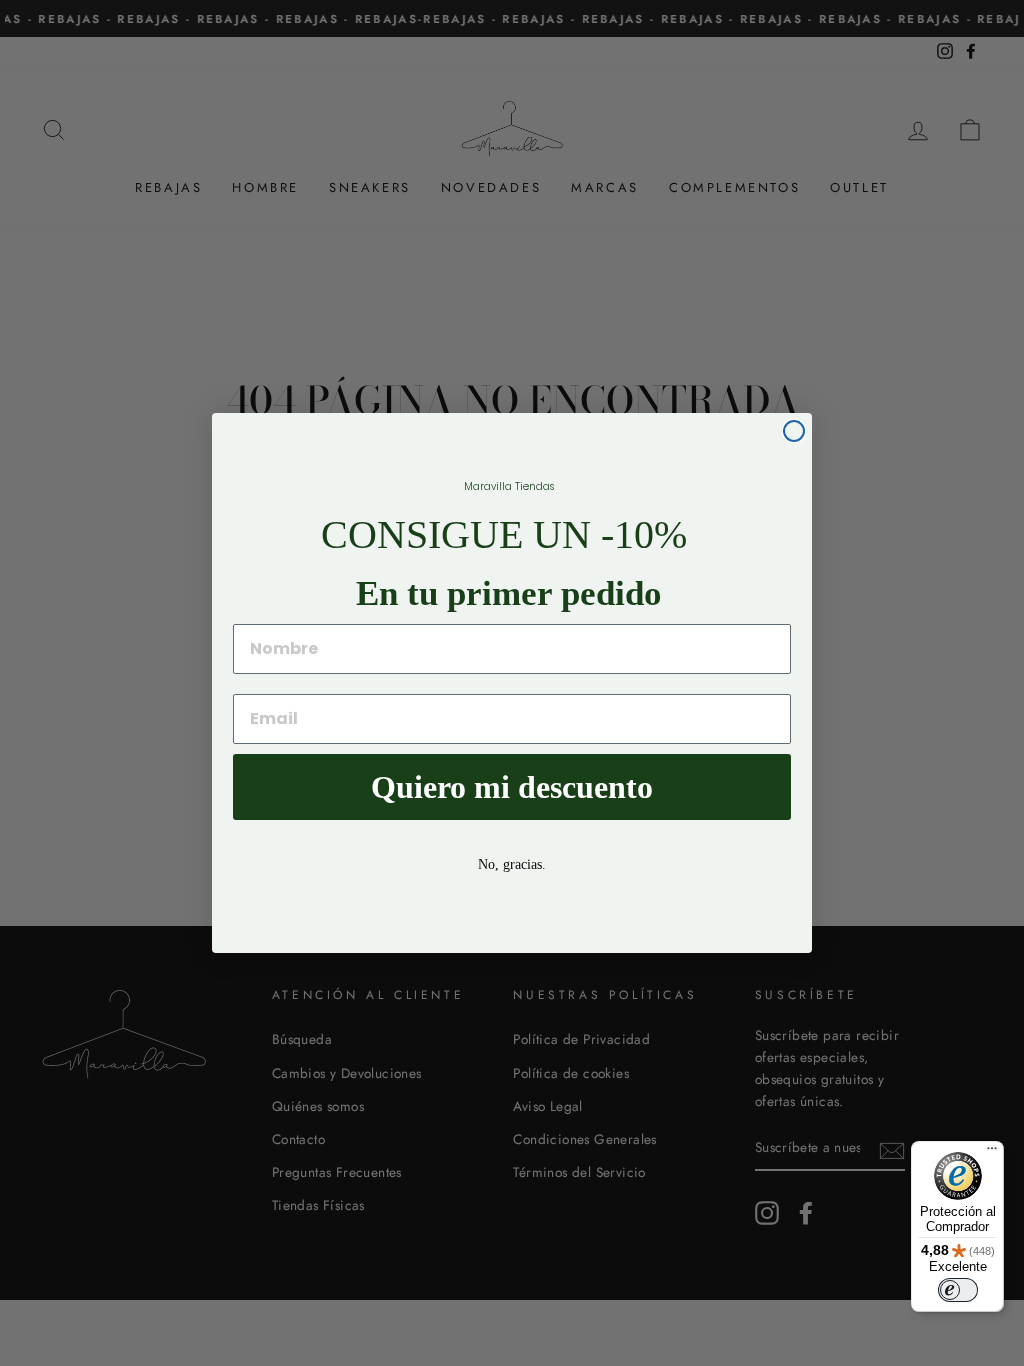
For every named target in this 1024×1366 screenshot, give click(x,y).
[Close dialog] (794, 431)
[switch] (958, 1290)
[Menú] (992, 1153)
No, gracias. (512, 864)
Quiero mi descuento (512, 787)
